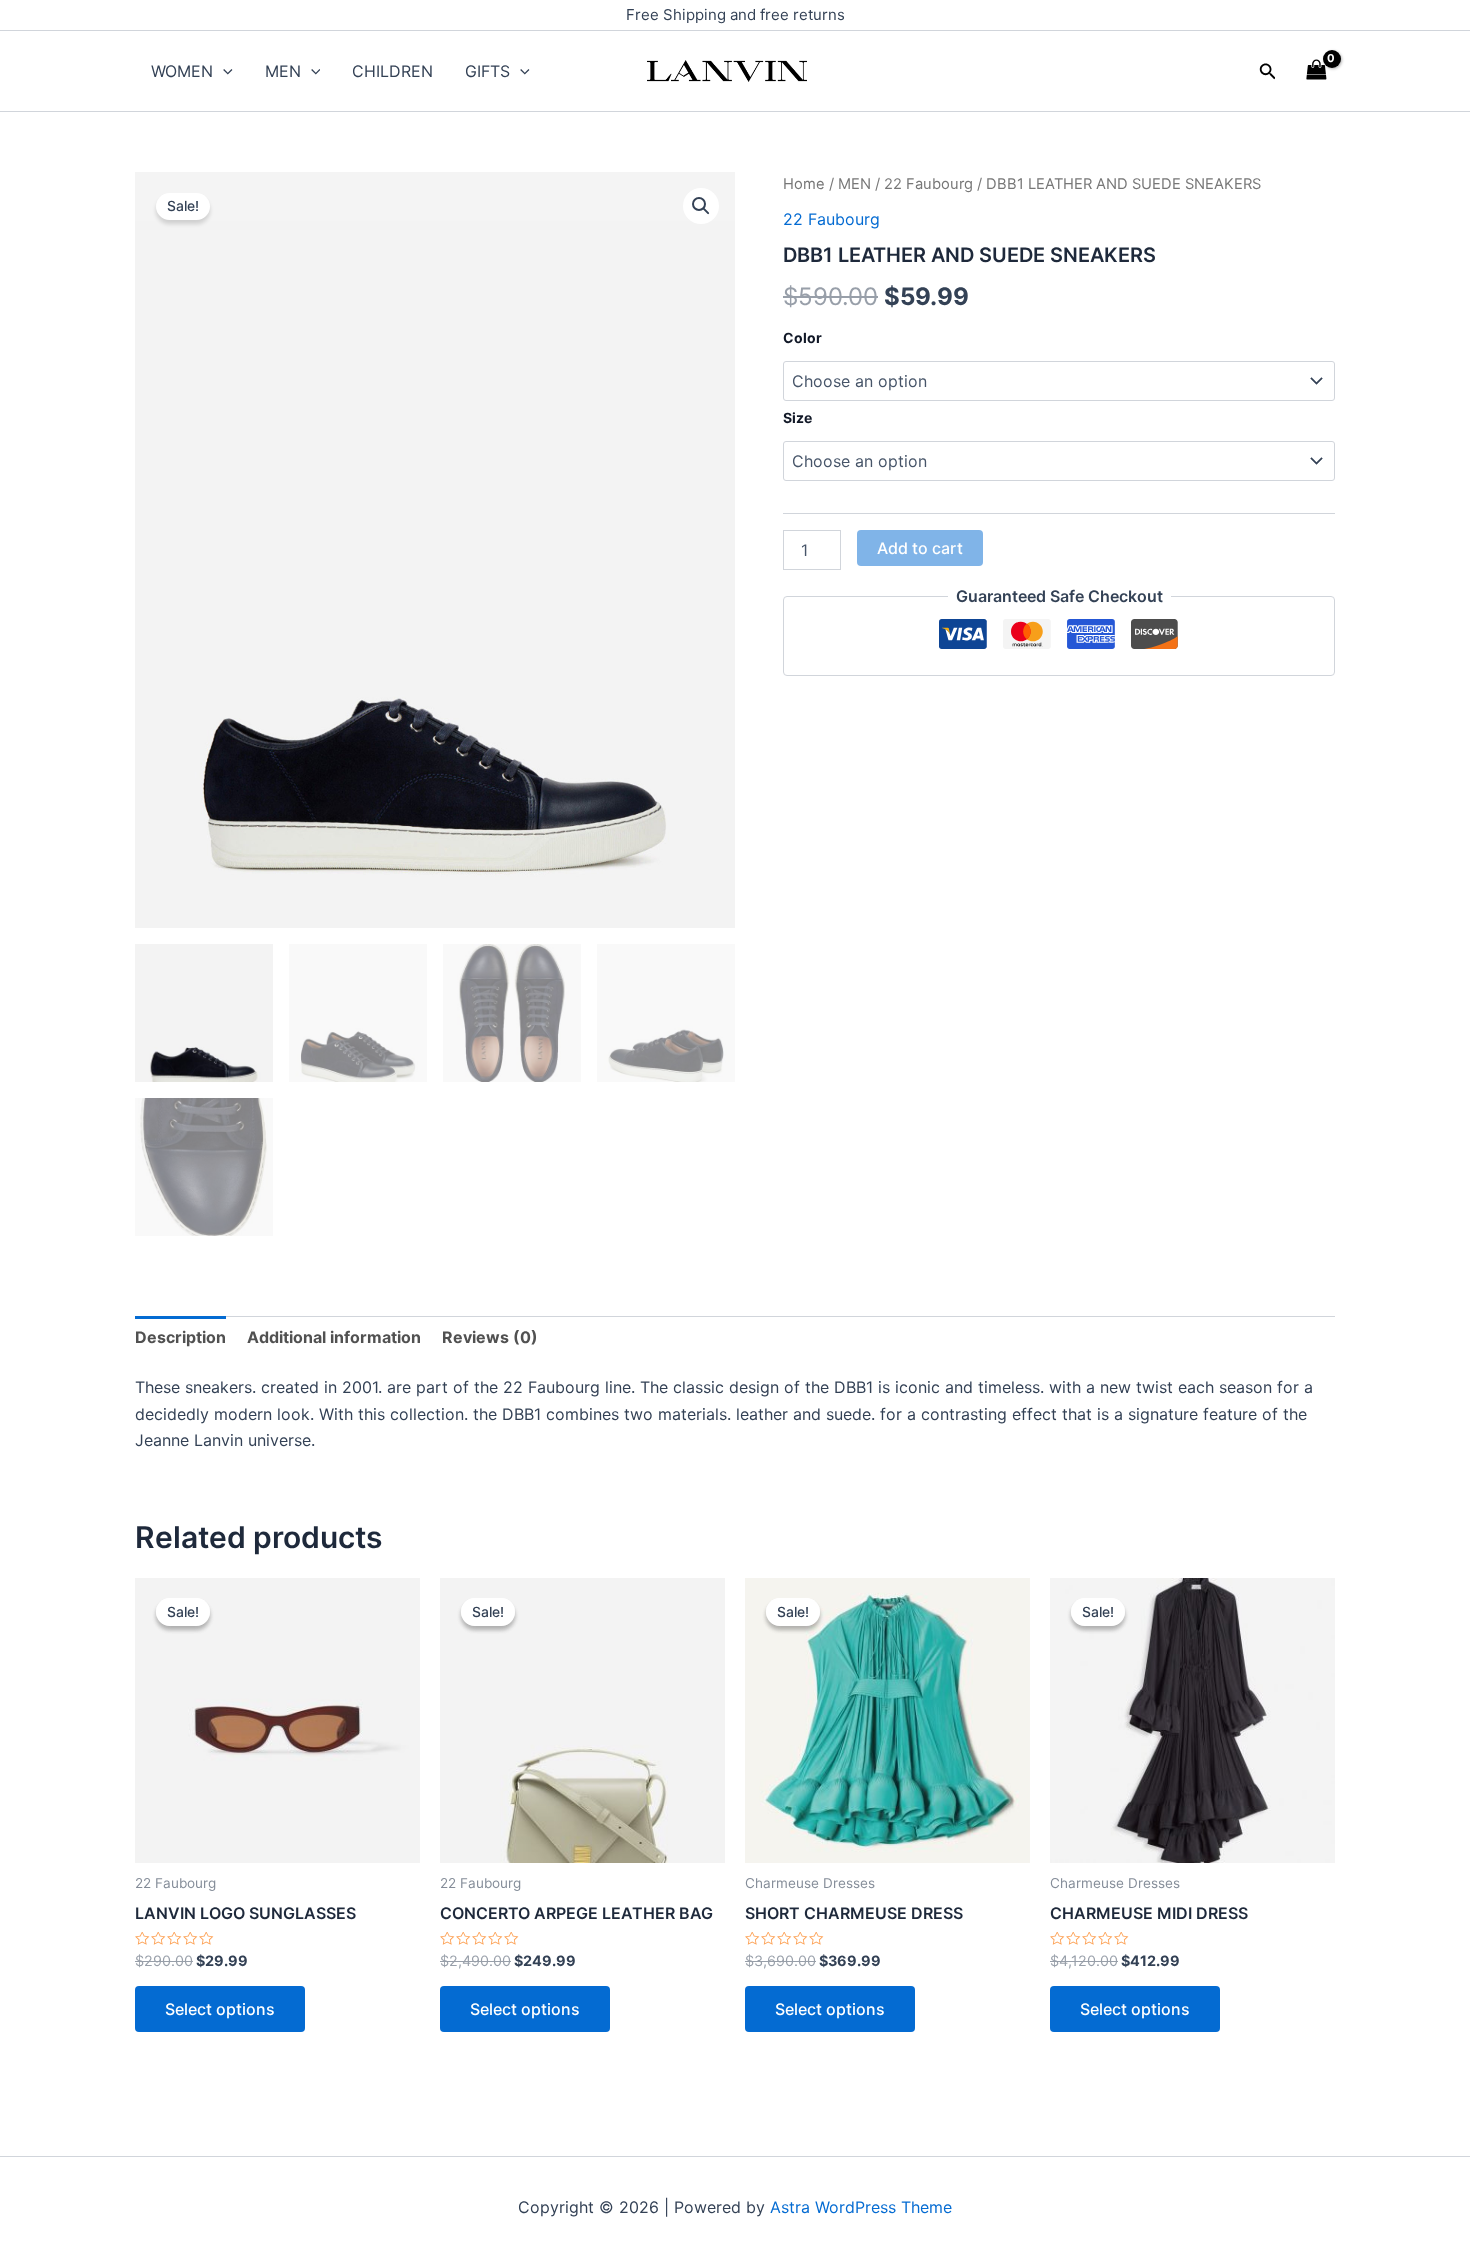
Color (802, 337)
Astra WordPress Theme (861, 2207)
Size (797, 417)
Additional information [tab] (334, 1337)
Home (804, 184)
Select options (220, 2009)
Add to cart (920, 548)
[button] (1268, 71)
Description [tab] (180, 1337)
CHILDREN (392, 71)
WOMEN (182, 71)
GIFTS (487, 71)
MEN (283, 71)
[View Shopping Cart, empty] (1316, 70)
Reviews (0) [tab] (490, 1337)
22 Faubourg (928, 184)
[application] (223, 71)
